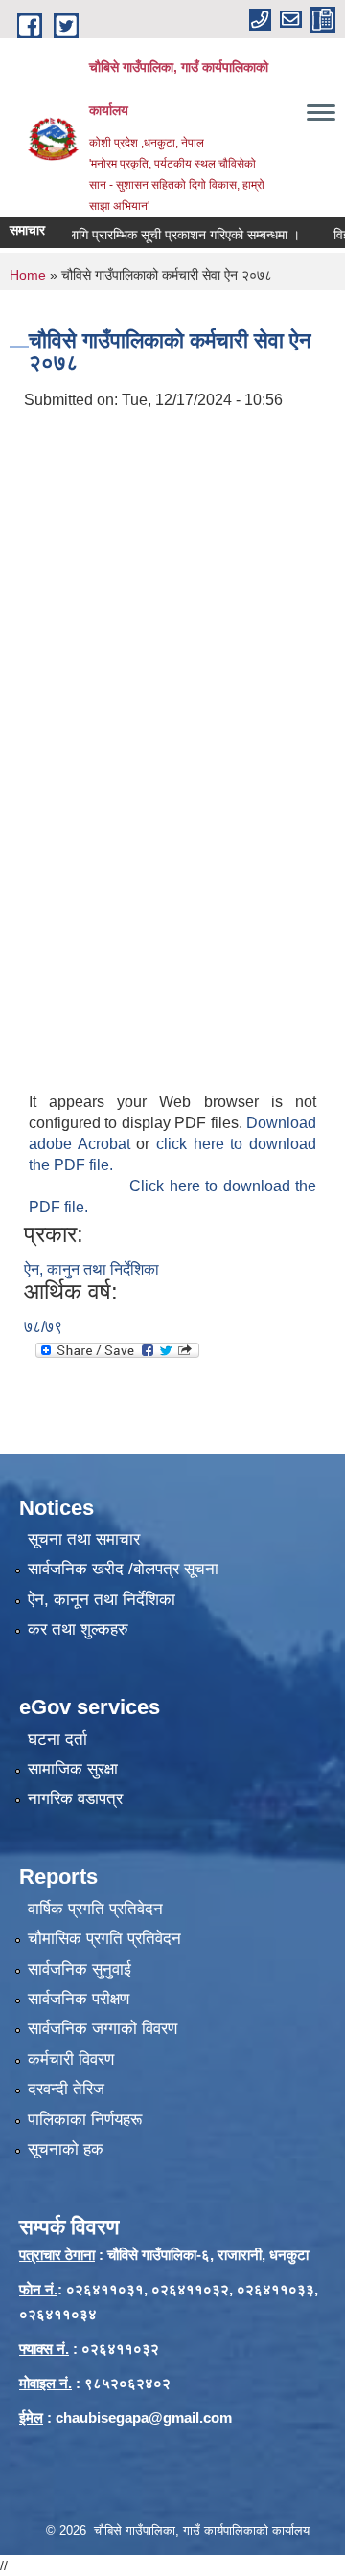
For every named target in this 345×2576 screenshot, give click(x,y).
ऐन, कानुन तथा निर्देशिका (92, 1269)
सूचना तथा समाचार (84, 1539)
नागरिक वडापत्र (75, 1799)
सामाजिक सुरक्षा (73, 1769)
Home (28, 275)
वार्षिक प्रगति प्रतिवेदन (95, 1909)
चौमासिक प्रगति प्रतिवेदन (104, 1939)
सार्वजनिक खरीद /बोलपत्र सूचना (123, 1569)
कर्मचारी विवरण (71, 2059)
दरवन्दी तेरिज (66, 2089)
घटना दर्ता (57, 1740)
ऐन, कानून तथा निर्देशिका (102, 1600)
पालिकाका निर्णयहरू (85, 2120)
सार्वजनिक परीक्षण (79, 1999)
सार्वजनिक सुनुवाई (80, 1969)
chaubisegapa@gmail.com (144, 2418)
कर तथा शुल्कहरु (78, 1629)
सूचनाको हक (66, 2149)
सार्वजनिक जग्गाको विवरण (103, 2029)
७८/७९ (43, 1327)
